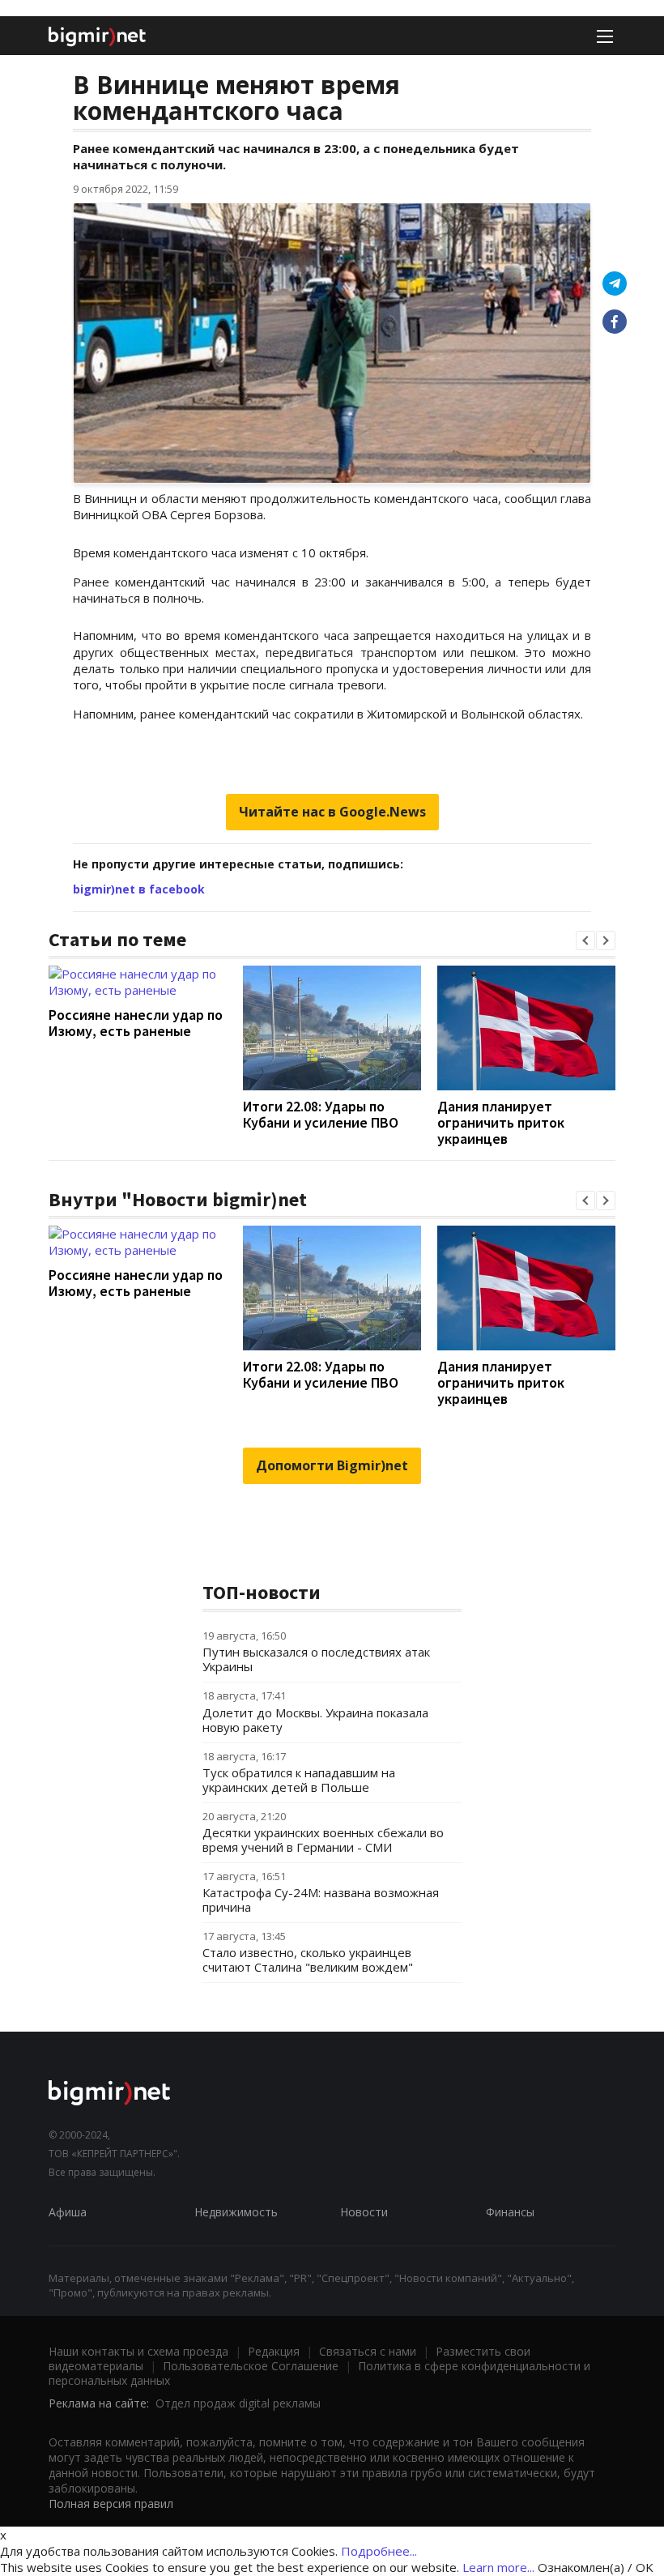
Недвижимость (236, 2212)
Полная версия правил (111, 2503)
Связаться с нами (368, 2351)
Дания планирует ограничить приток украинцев (501, 1122)
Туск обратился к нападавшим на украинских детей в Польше (299, 1780)
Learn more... (498, 2567)
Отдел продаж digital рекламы (238, 2403)
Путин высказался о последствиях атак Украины (316, 1659)
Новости (364, 2212)
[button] (585, 940)
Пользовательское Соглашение (251, 2366)
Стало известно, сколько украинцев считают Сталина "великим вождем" (308, 1960)
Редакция (274, 2351)
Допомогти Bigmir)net (332, 1465)
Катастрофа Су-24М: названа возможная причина (321, 1900)
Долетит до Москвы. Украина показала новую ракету (315, 1720)
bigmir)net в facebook (139, 889)
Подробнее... (379, 2551)
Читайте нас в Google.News (332, 812)
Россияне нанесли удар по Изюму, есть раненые (136, 1023)
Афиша (68, 2212)
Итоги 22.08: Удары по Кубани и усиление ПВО (321, 1114)
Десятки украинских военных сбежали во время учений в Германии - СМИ (323, 1840)
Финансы (510, 2212)
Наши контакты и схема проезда (138, 2351)
